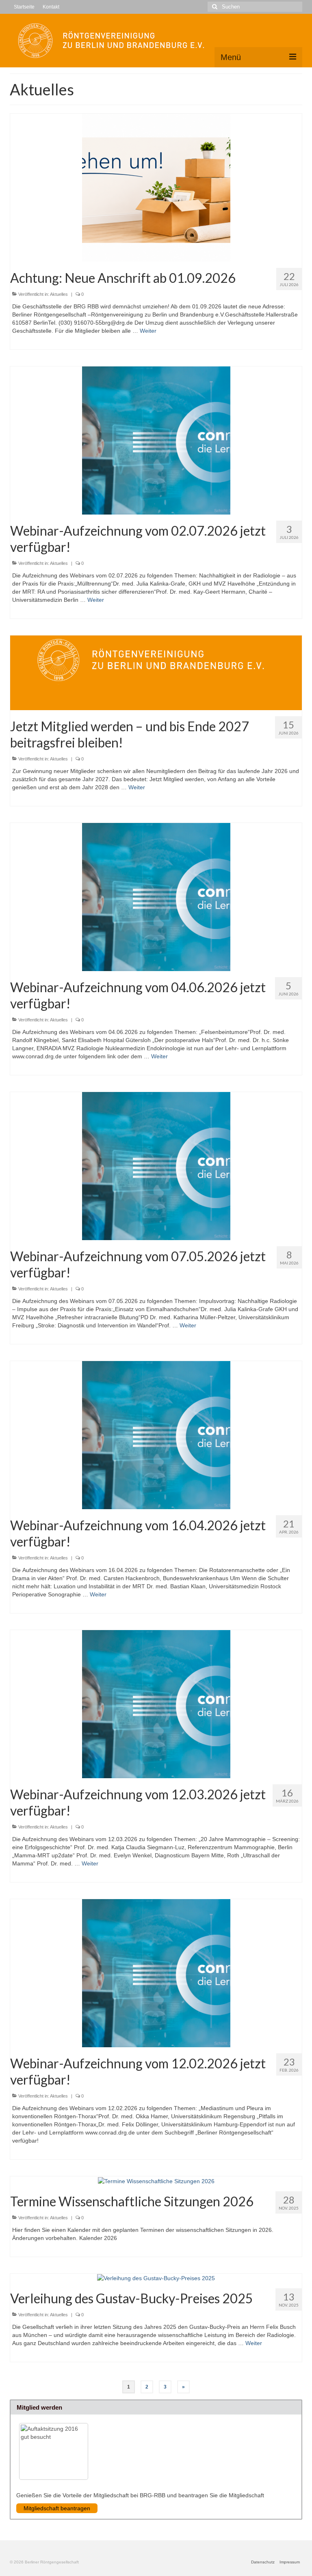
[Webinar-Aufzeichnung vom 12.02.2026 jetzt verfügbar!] (156, 1973)
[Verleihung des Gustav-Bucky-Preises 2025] (156, 2278)
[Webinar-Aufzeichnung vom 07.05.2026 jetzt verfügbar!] (156, 1166)
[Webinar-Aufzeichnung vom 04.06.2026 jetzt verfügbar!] (156, 897)
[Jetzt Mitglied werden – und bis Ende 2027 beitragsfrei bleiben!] (156, 672)
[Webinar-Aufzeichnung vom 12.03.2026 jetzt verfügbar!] (156, 1704)
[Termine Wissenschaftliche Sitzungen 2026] (156, 2180)
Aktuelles (59, 294)
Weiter (148, 331)
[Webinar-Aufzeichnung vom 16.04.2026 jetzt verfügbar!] (156, 1435)
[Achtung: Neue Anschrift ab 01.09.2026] (156, 187)
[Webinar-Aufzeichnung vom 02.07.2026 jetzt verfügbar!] (156, 440)
